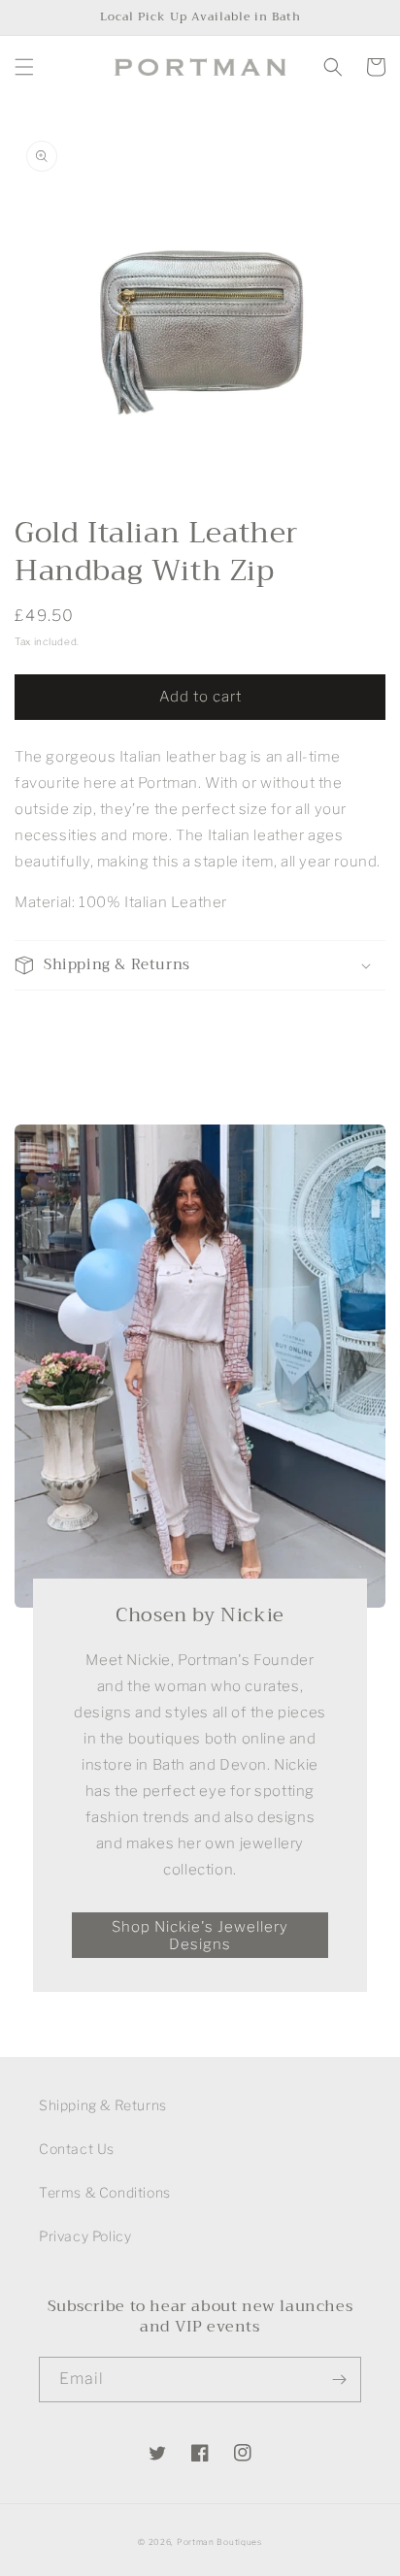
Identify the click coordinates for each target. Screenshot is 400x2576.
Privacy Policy (85, 2236)
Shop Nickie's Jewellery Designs (200, 1936)
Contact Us (77, 2149)
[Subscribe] (339, 2380)
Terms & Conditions (105, 2192)
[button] (24, 67)
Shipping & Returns (103, 2105)
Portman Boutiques (219, 2542)
